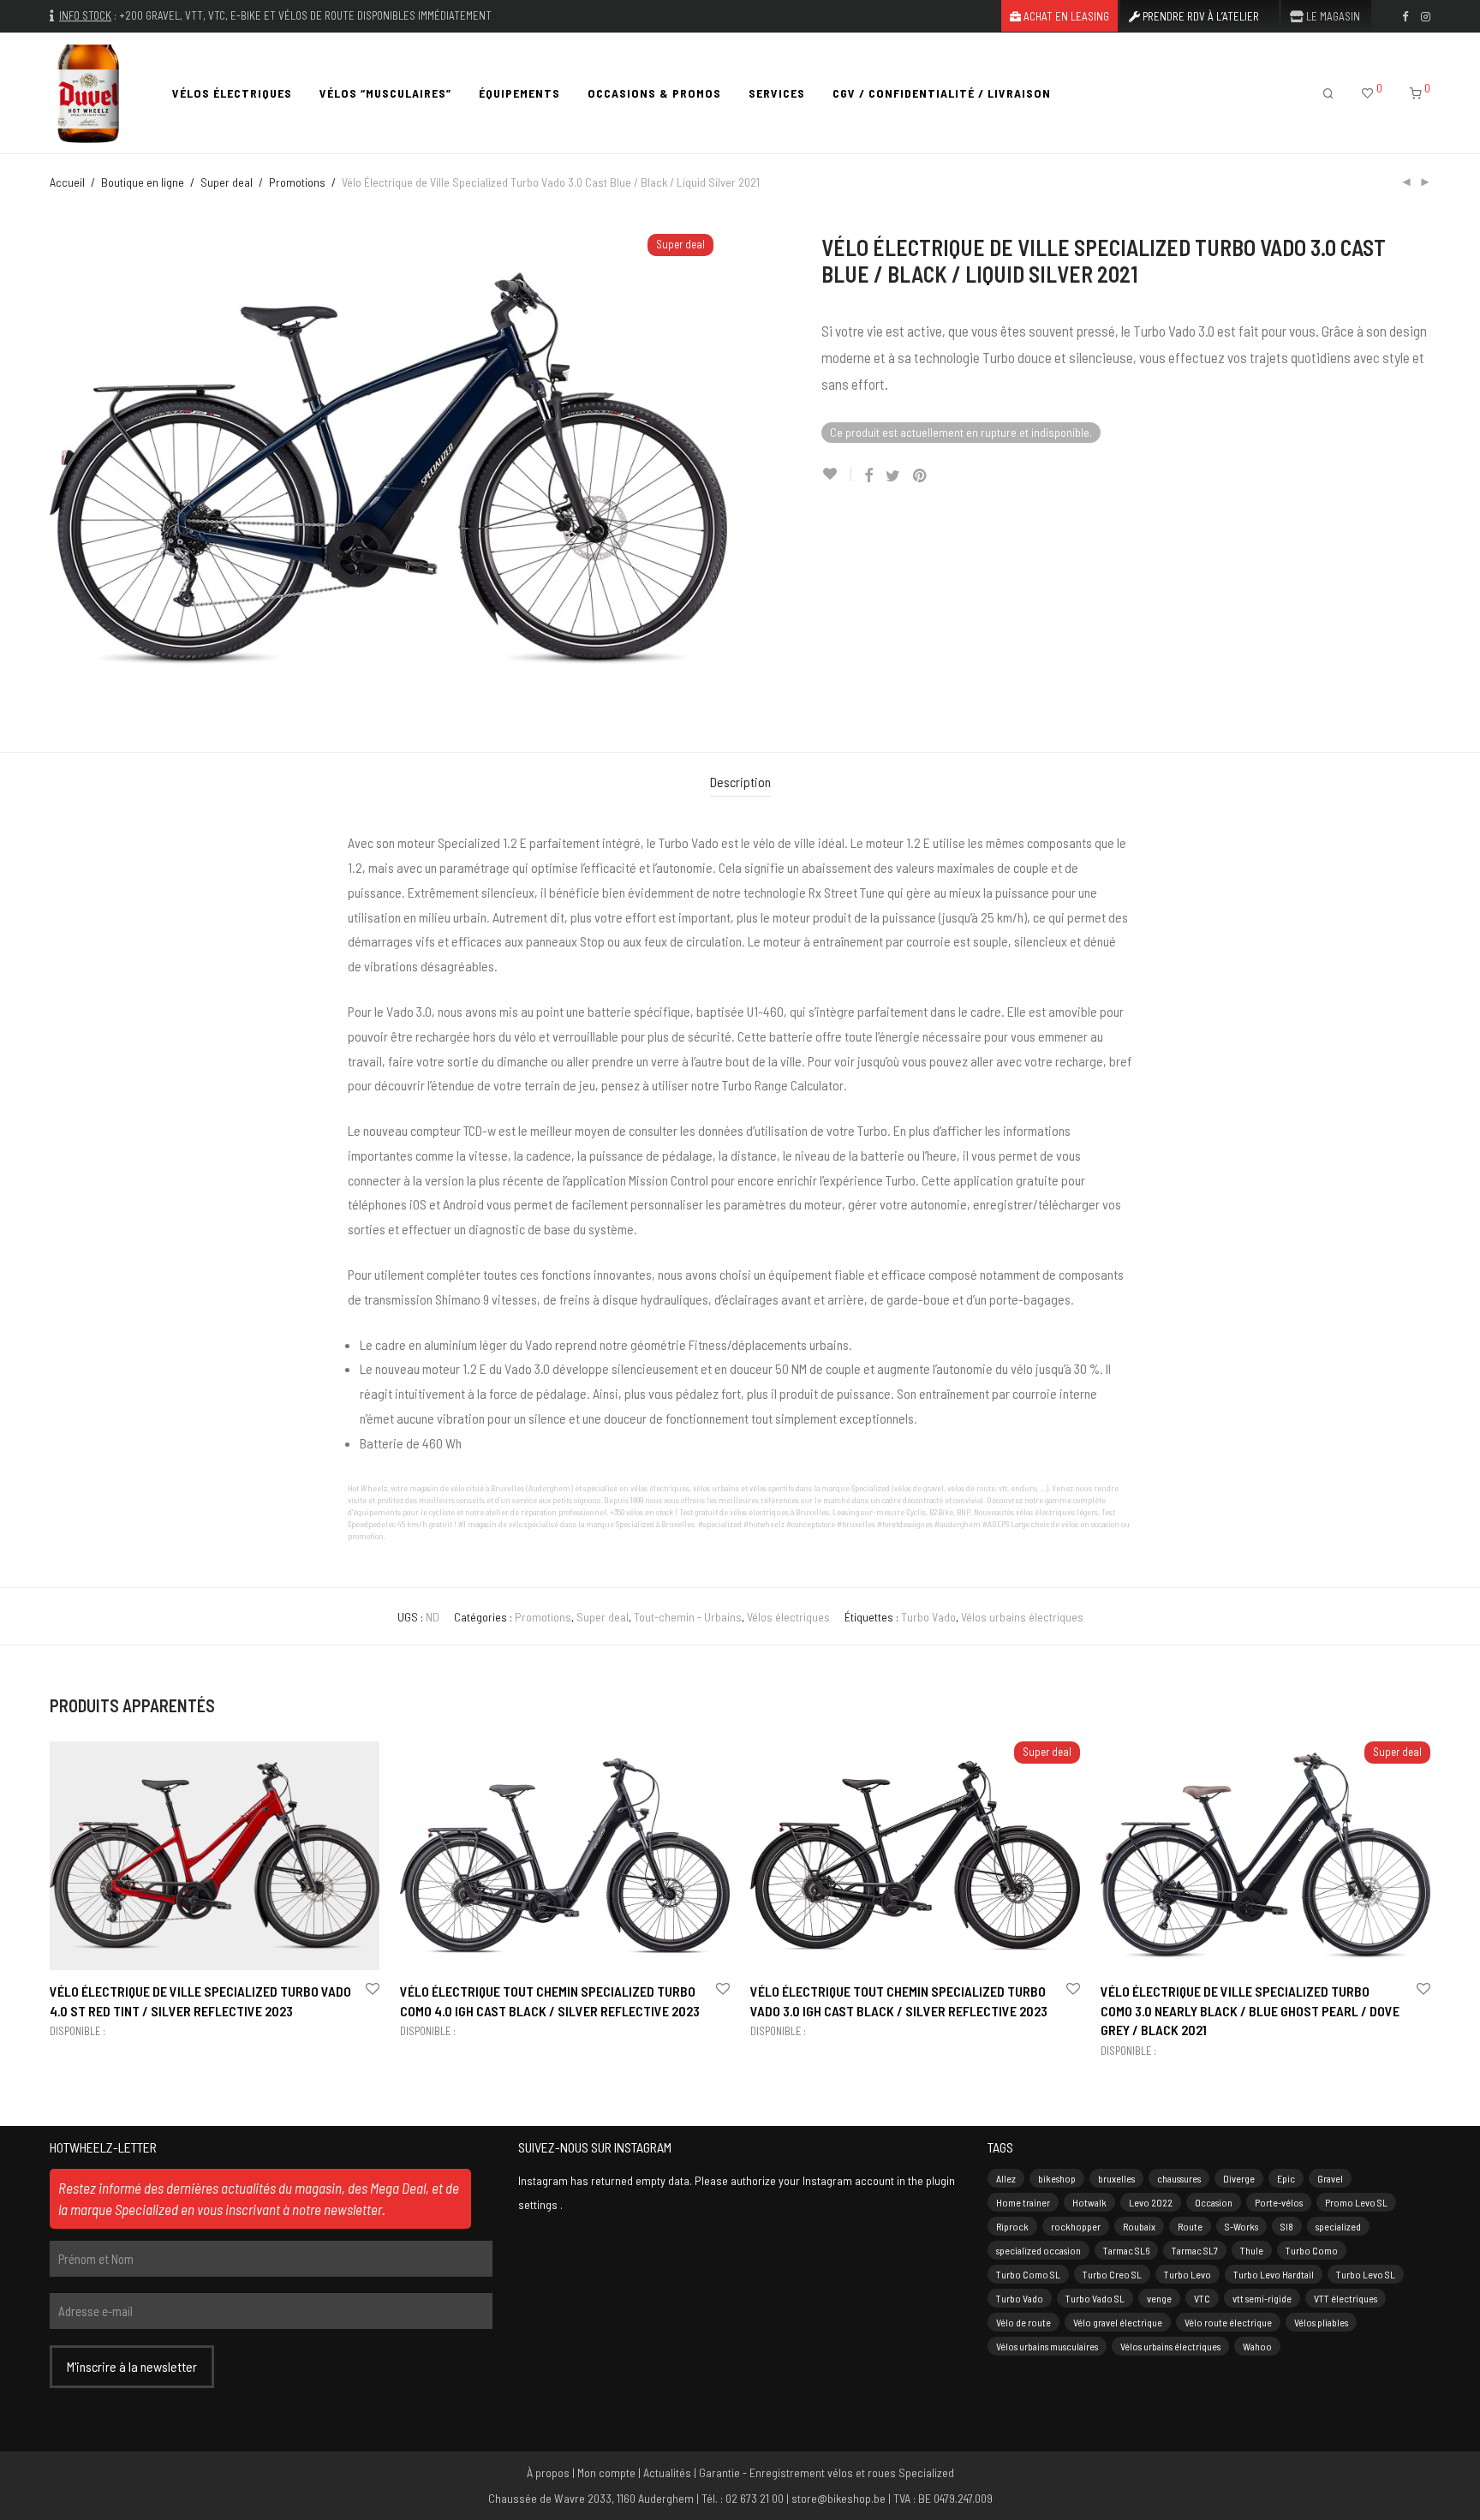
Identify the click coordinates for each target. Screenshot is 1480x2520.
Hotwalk (1089, 2202)
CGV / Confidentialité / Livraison (942, 93)
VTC (1202, 2298)
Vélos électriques (232, 93)
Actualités (667, 2472)
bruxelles (1116, 2178)
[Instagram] (1426, 15)
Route (1190, 2226)
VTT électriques (1346, 2298)
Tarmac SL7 (1195, 2250)
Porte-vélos (1279, 2202)
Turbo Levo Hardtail (1274, 2274)
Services (777, 93)
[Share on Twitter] (893, 476)
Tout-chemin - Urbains (688, 1617)
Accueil (67, 182)
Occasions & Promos (654, 93)
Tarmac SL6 (1126, 2250)
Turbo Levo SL (1366, 2274)
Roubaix (1139, 2226)
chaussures (1179, 2178)
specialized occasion (1038, 2250)
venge (1159, 2298)
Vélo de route (1023, 2322)
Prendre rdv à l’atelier (1200, 17)
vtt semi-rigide (1262, 2298)
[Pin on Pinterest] (921, 476)
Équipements (519, 93)
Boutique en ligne (143, 182)
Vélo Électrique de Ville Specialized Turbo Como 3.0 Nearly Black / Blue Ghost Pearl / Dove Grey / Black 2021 (1250, 2010)
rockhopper (1076, 2226)
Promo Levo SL (1356, 2202)
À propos (548, 2472)
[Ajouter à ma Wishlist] (836, 474)
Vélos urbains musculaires (1047, 2346)
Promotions (297, 182)
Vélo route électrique (1228, 2322)
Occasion (1214, 2202)
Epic (1286, 2178)
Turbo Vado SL (1095, 2298)
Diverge (1239, 2178)
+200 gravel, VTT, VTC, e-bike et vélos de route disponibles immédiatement (305, 15)
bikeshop (1057, 2178)
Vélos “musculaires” (385, 93)
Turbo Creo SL (1112, 2274)
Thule (1252, 2250)
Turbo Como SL (1028, 2274)
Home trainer (1023, 2202)
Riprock (1012, 2226)
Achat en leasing (1065, 17)
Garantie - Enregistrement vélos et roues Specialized (827, 2472)
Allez (1006, 2178)
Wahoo (1257, 2346)
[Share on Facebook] (868, 476)
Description (740, 782)
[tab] (740, 782)
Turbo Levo (1188, 2274)
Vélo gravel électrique (1118, 2322)
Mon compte (606, 2472)
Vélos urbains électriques (1022, 1617)
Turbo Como (1312, 2250)
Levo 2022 (1151, 2202)
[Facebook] (1405, 15)
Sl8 (1287, 2226)
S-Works (1241, 2226)
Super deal (227, 182)
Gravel (1330, 2178)
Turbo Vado (928, 1617)
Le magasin (1332, 17)
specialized (1338, 2226)
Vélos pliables (1321, 2322)
